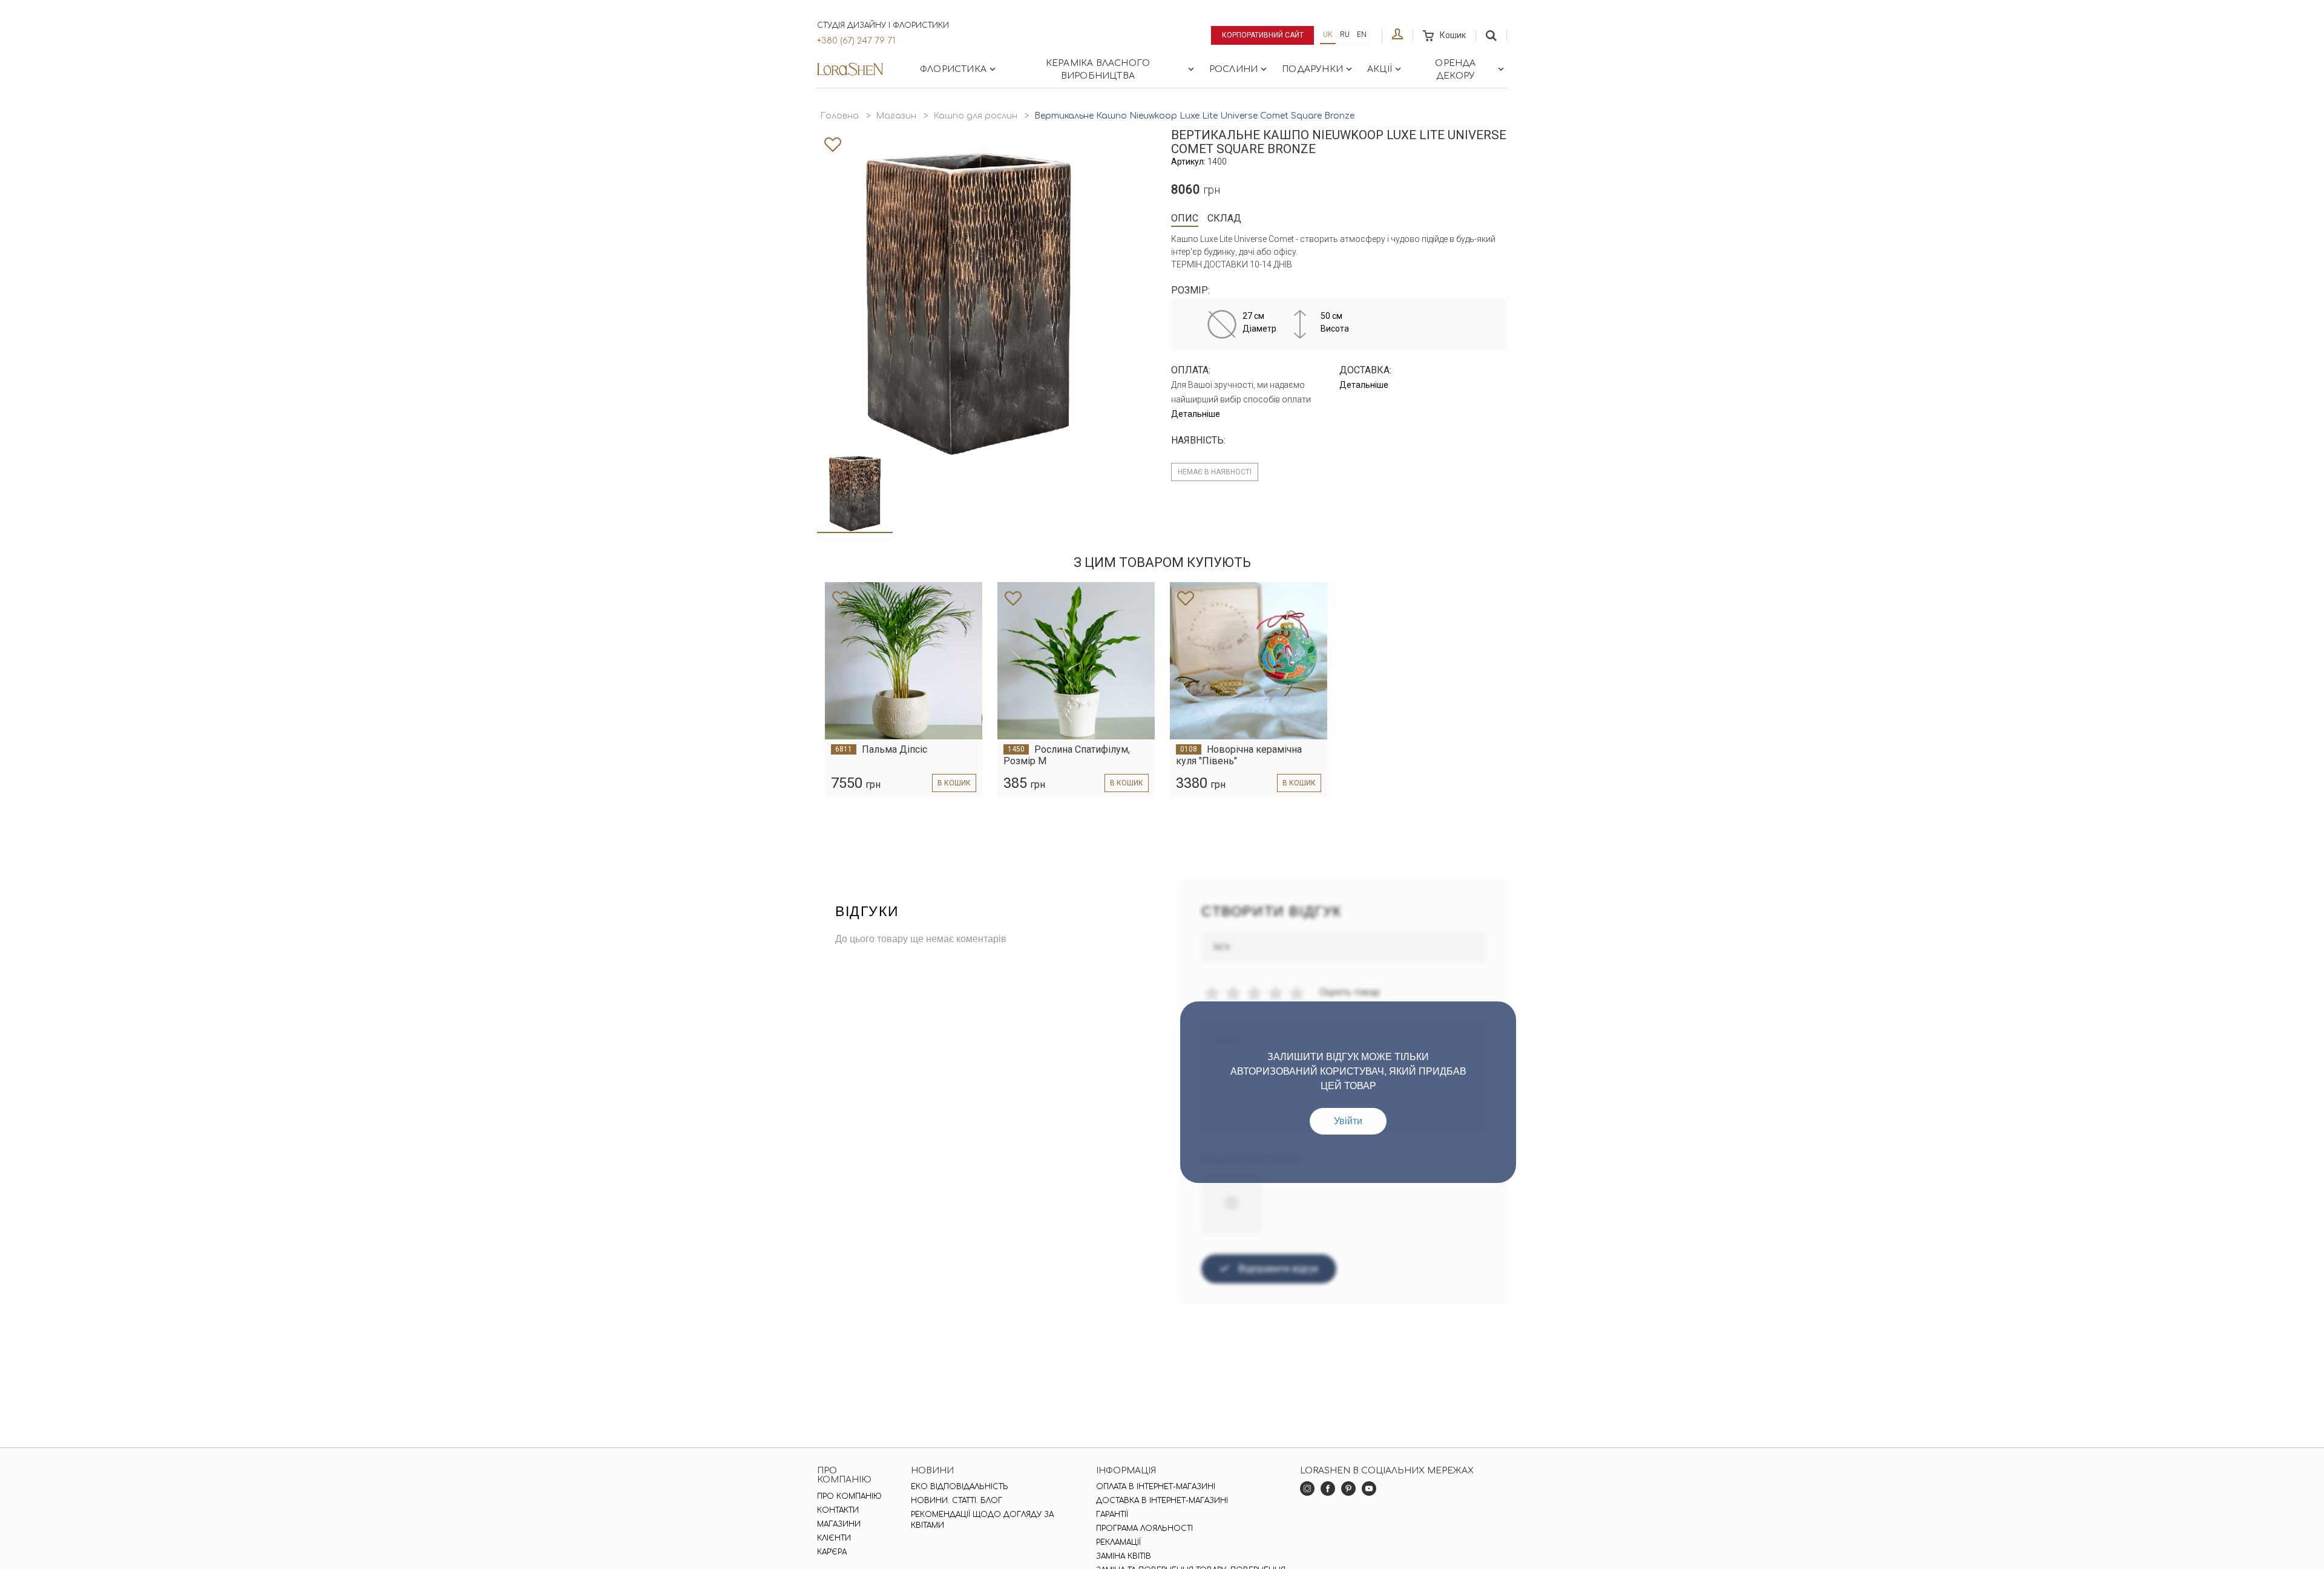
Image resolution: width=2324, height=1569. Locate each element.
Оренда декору (1455, 70)
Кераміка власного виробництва (1098, 70)
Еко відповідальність (960, 1487)
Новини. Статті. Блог (957, 1501)
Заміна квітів (1124, 1556)
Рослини (1233, 69)
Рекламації (1118, 1542)
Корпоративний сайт (1263, 35)
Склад (1224, 218)
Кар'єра (832, 1552)
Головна (839, 116)
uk (1328, 34)
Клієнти (834, 1538)
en (1362, 34)
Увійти (1348, 1121)
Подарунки (1312, 69)
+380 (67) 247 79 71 (856, 41)
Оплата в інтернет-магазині (1156, 1487)
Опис (1185, 218)
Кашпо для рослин (975, 116)
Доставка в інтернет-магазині (1162, 1501)
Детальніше (1196, 414)
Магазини (839, 1524)
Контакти (838, 1510)
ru (1345, 34)
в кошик (954, 783)
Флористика (953, 69)
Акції (1380, 69)
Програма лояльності (1144, 1528)
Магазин (896, 116)
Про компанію (849, 1496)
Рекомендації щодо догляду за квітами (982, 1520)
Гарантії (1112, 1515)
